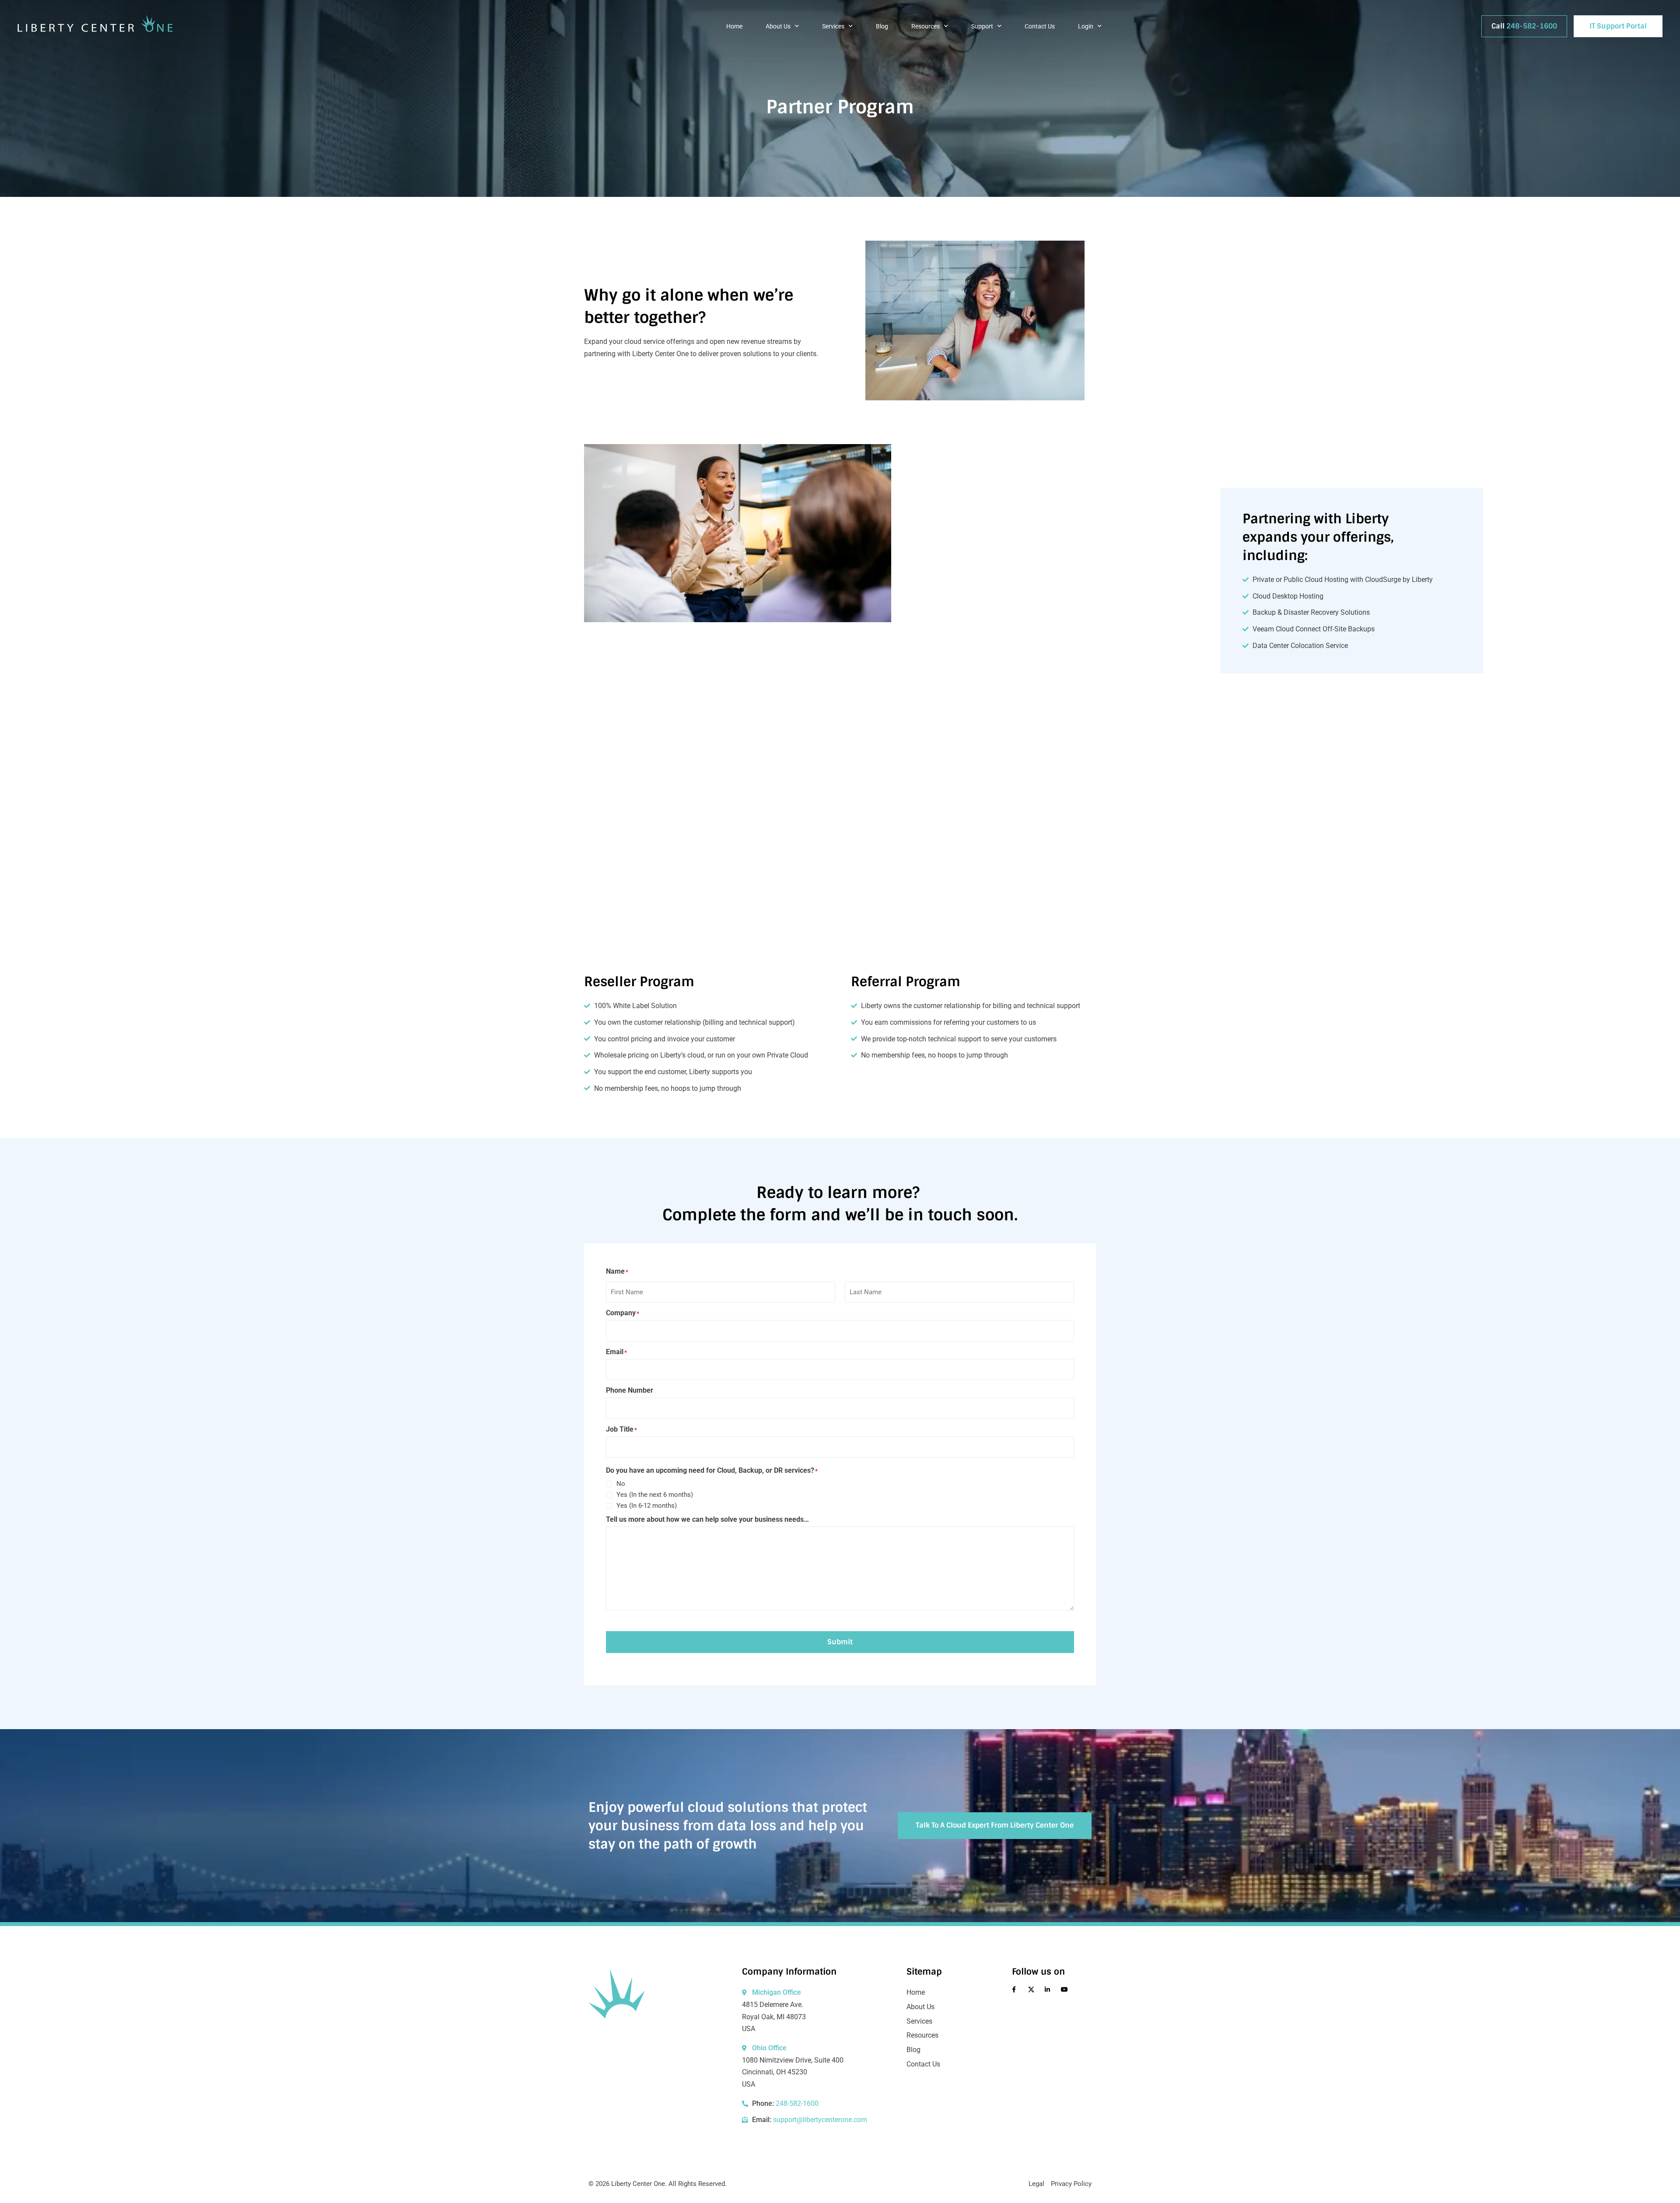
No (621, 1484)
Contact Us (1040, 26)
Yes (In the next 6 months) (655, 1495)
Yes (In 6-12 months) (647, 1506)
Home (734, 26)
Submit (840, 1642)
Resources (926, 26)
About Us (778, 26)
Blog (882, 26)
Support (982, 26)
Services (833, 26)
